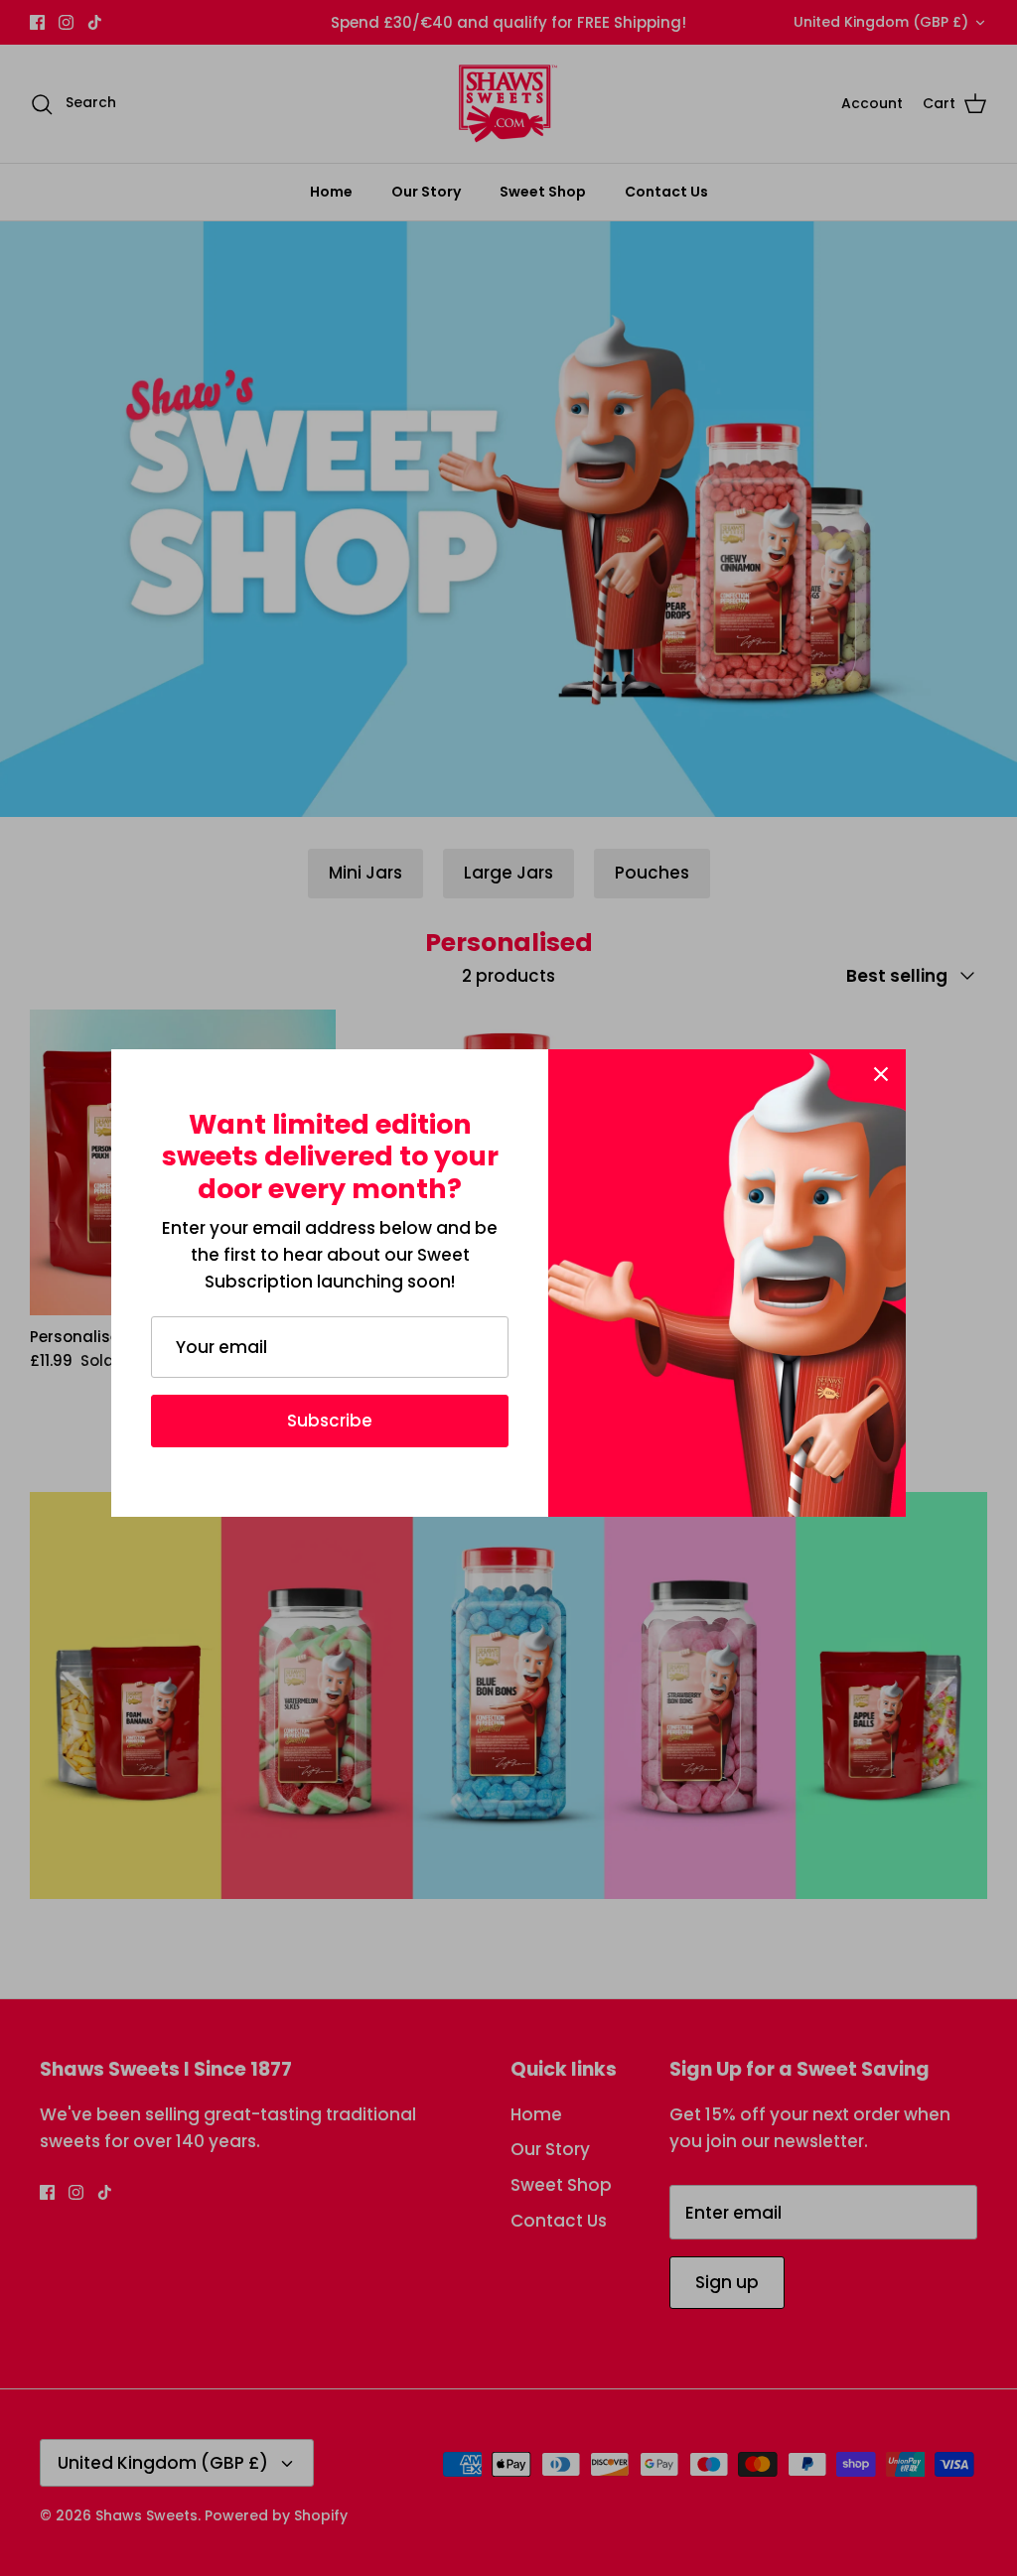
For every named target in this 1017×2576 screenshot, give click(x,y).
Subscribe (330, 1421)
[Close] (881, 1074)
